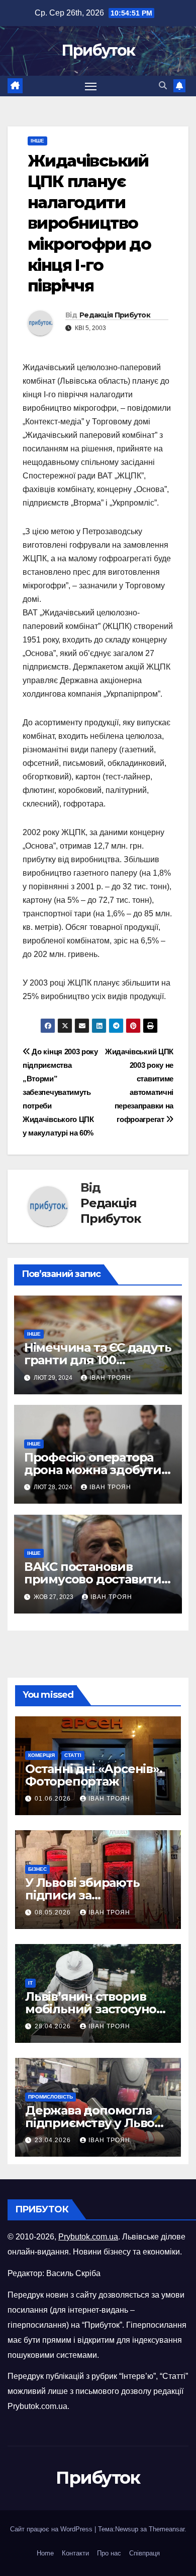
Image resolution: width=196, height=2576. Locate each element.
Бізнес (37, 1869)
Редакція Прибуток (115, 315)
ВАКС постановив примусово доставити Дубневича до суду (93, 1579)
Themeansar (167, 2529)
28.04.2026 (54, 2026)
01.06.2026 (54, 1799)
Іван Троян (110, 1378)
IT (30, 1983)
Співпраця (144, 2553)
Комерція (41, 1755)
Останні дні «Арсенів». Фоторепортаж (94, 1775)
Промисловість (51, 2097)
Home (45, 2553)
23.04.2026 (54, 2140)
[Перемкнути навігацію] (91, 86)
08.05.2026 (54, 1912)
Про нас (109, 2553)
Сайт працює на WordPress (52, 2529)
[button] (163, 86)
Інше (37, 141)
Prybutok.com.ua (88, 2237)
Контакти (75, 2553)
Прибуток (98, 50)
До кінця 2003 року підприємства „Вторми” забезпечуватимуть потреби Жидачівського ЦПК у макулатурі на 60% (60, 1092)
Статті (73, 1755)
